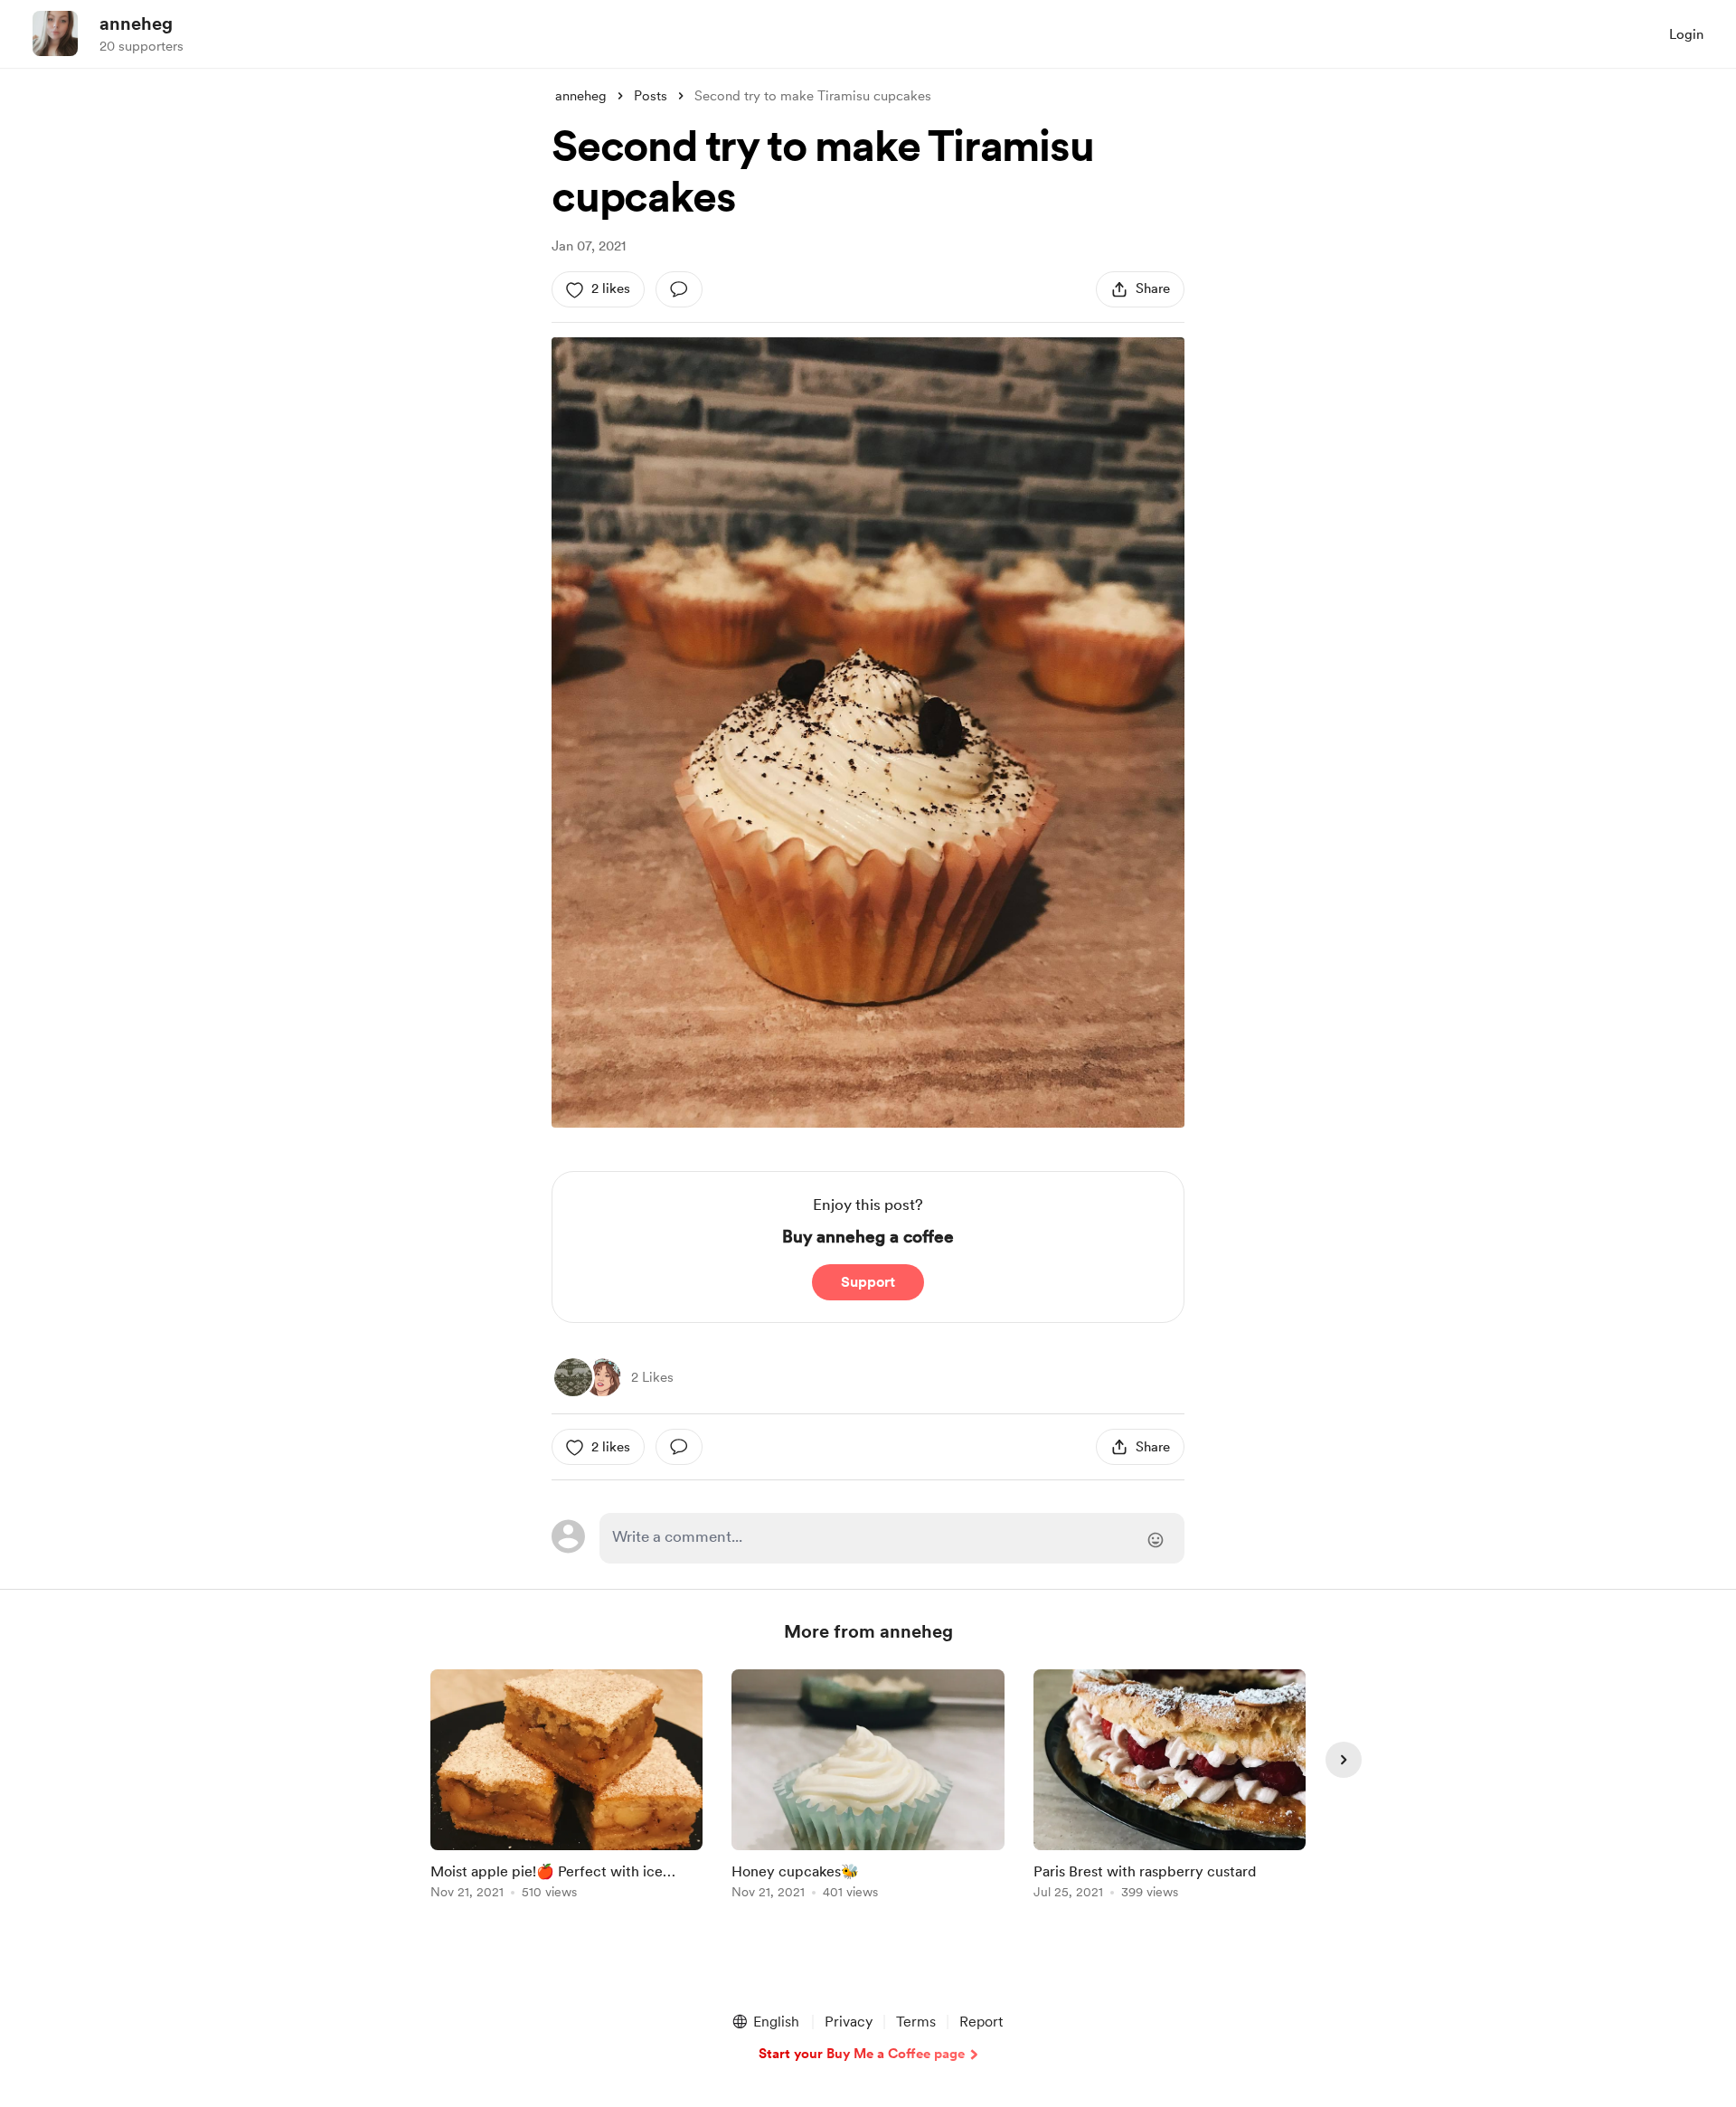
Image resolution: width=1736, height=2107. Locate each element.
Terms (916, 2022)
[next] (1344, 1760)
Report (981, 2022)
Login (1686, 34)
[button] (765, 2022)
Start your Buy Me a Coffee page (862, 2054)
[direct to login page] (892, 1538)
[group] (566, 1787)
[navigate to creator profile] (55, 33)
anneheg (136, 24)
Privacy (849, 2022)
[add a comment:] (679, 289)
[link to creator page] (573, 1377)
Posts (651, 96)
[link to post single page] (566, 1787)
